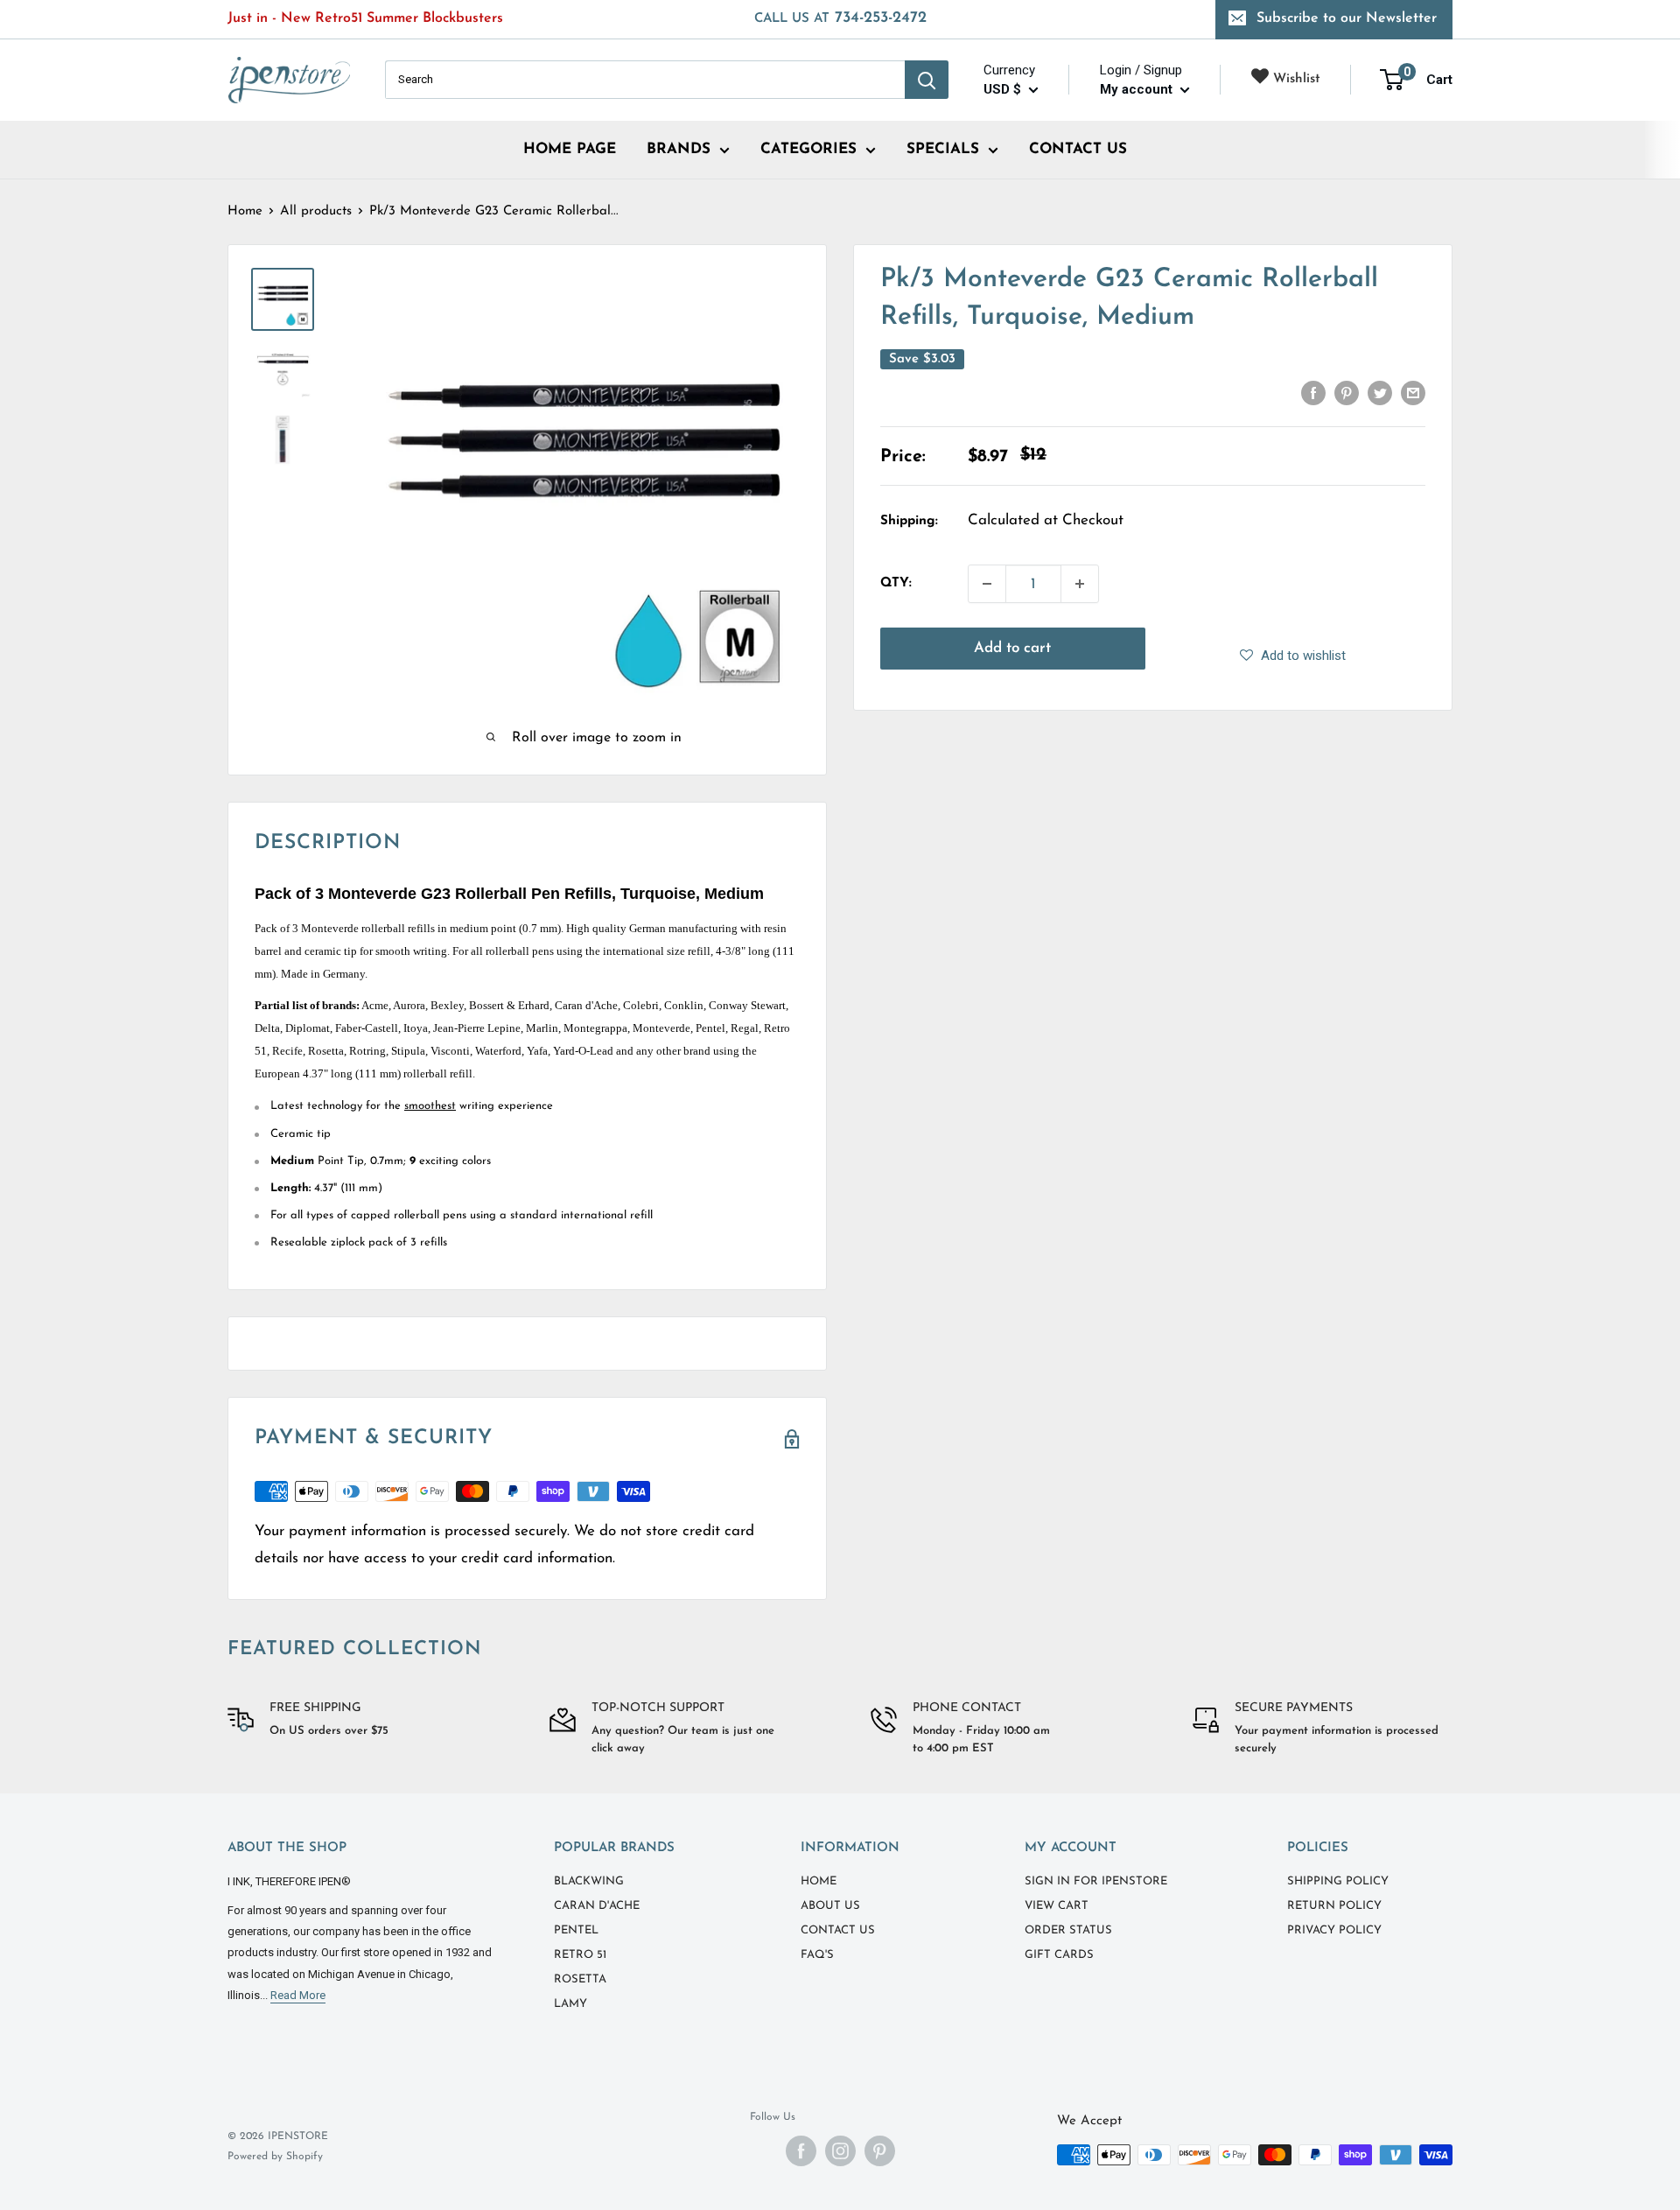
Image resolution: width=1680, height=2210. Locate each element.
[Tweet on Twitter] (1380, 393)
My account (1138, 89)
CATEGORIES (808, 149)
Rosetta (580, 1979)
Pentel (576, 1930)
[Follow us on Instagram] (840, 2151)
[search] (645, 80)
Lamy (570, 2004)
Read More (298, 1995)
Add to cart (1012, 648)
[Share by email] (1413, 393)
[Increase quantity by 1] (1080, 584)
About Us (830, 1906)
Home (245, 211)
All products (316, 211)
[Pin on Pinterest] (1347, 393)
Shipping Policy (1338, 1881)
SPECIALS (943, 149)
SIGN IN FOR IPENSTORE (1096, 1881)
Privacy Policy (1334, 1930)
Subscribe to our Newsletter (1347, 18)
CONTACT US (1078, 149)
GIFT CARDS (1059, 1955)
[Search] (927, 80)
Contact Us (838, 1930)
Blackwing (589, 1881)
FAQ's (817, 1955)
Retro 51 (580, 1955)
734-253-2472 (840, 18)
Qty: (896, 583)
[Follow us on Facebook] (801, 2151)
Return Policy (1334, 1906)
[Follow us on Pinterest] (880, 2151)
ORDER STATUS (1068, 1930)
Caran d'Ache (597, 1906)
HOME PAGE (570, 149)
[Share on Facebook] (1313, 393)
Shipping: (909, 521)
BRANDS (679, 149)
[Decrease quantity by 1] (987, 584)
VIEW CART (1057, 1906)
